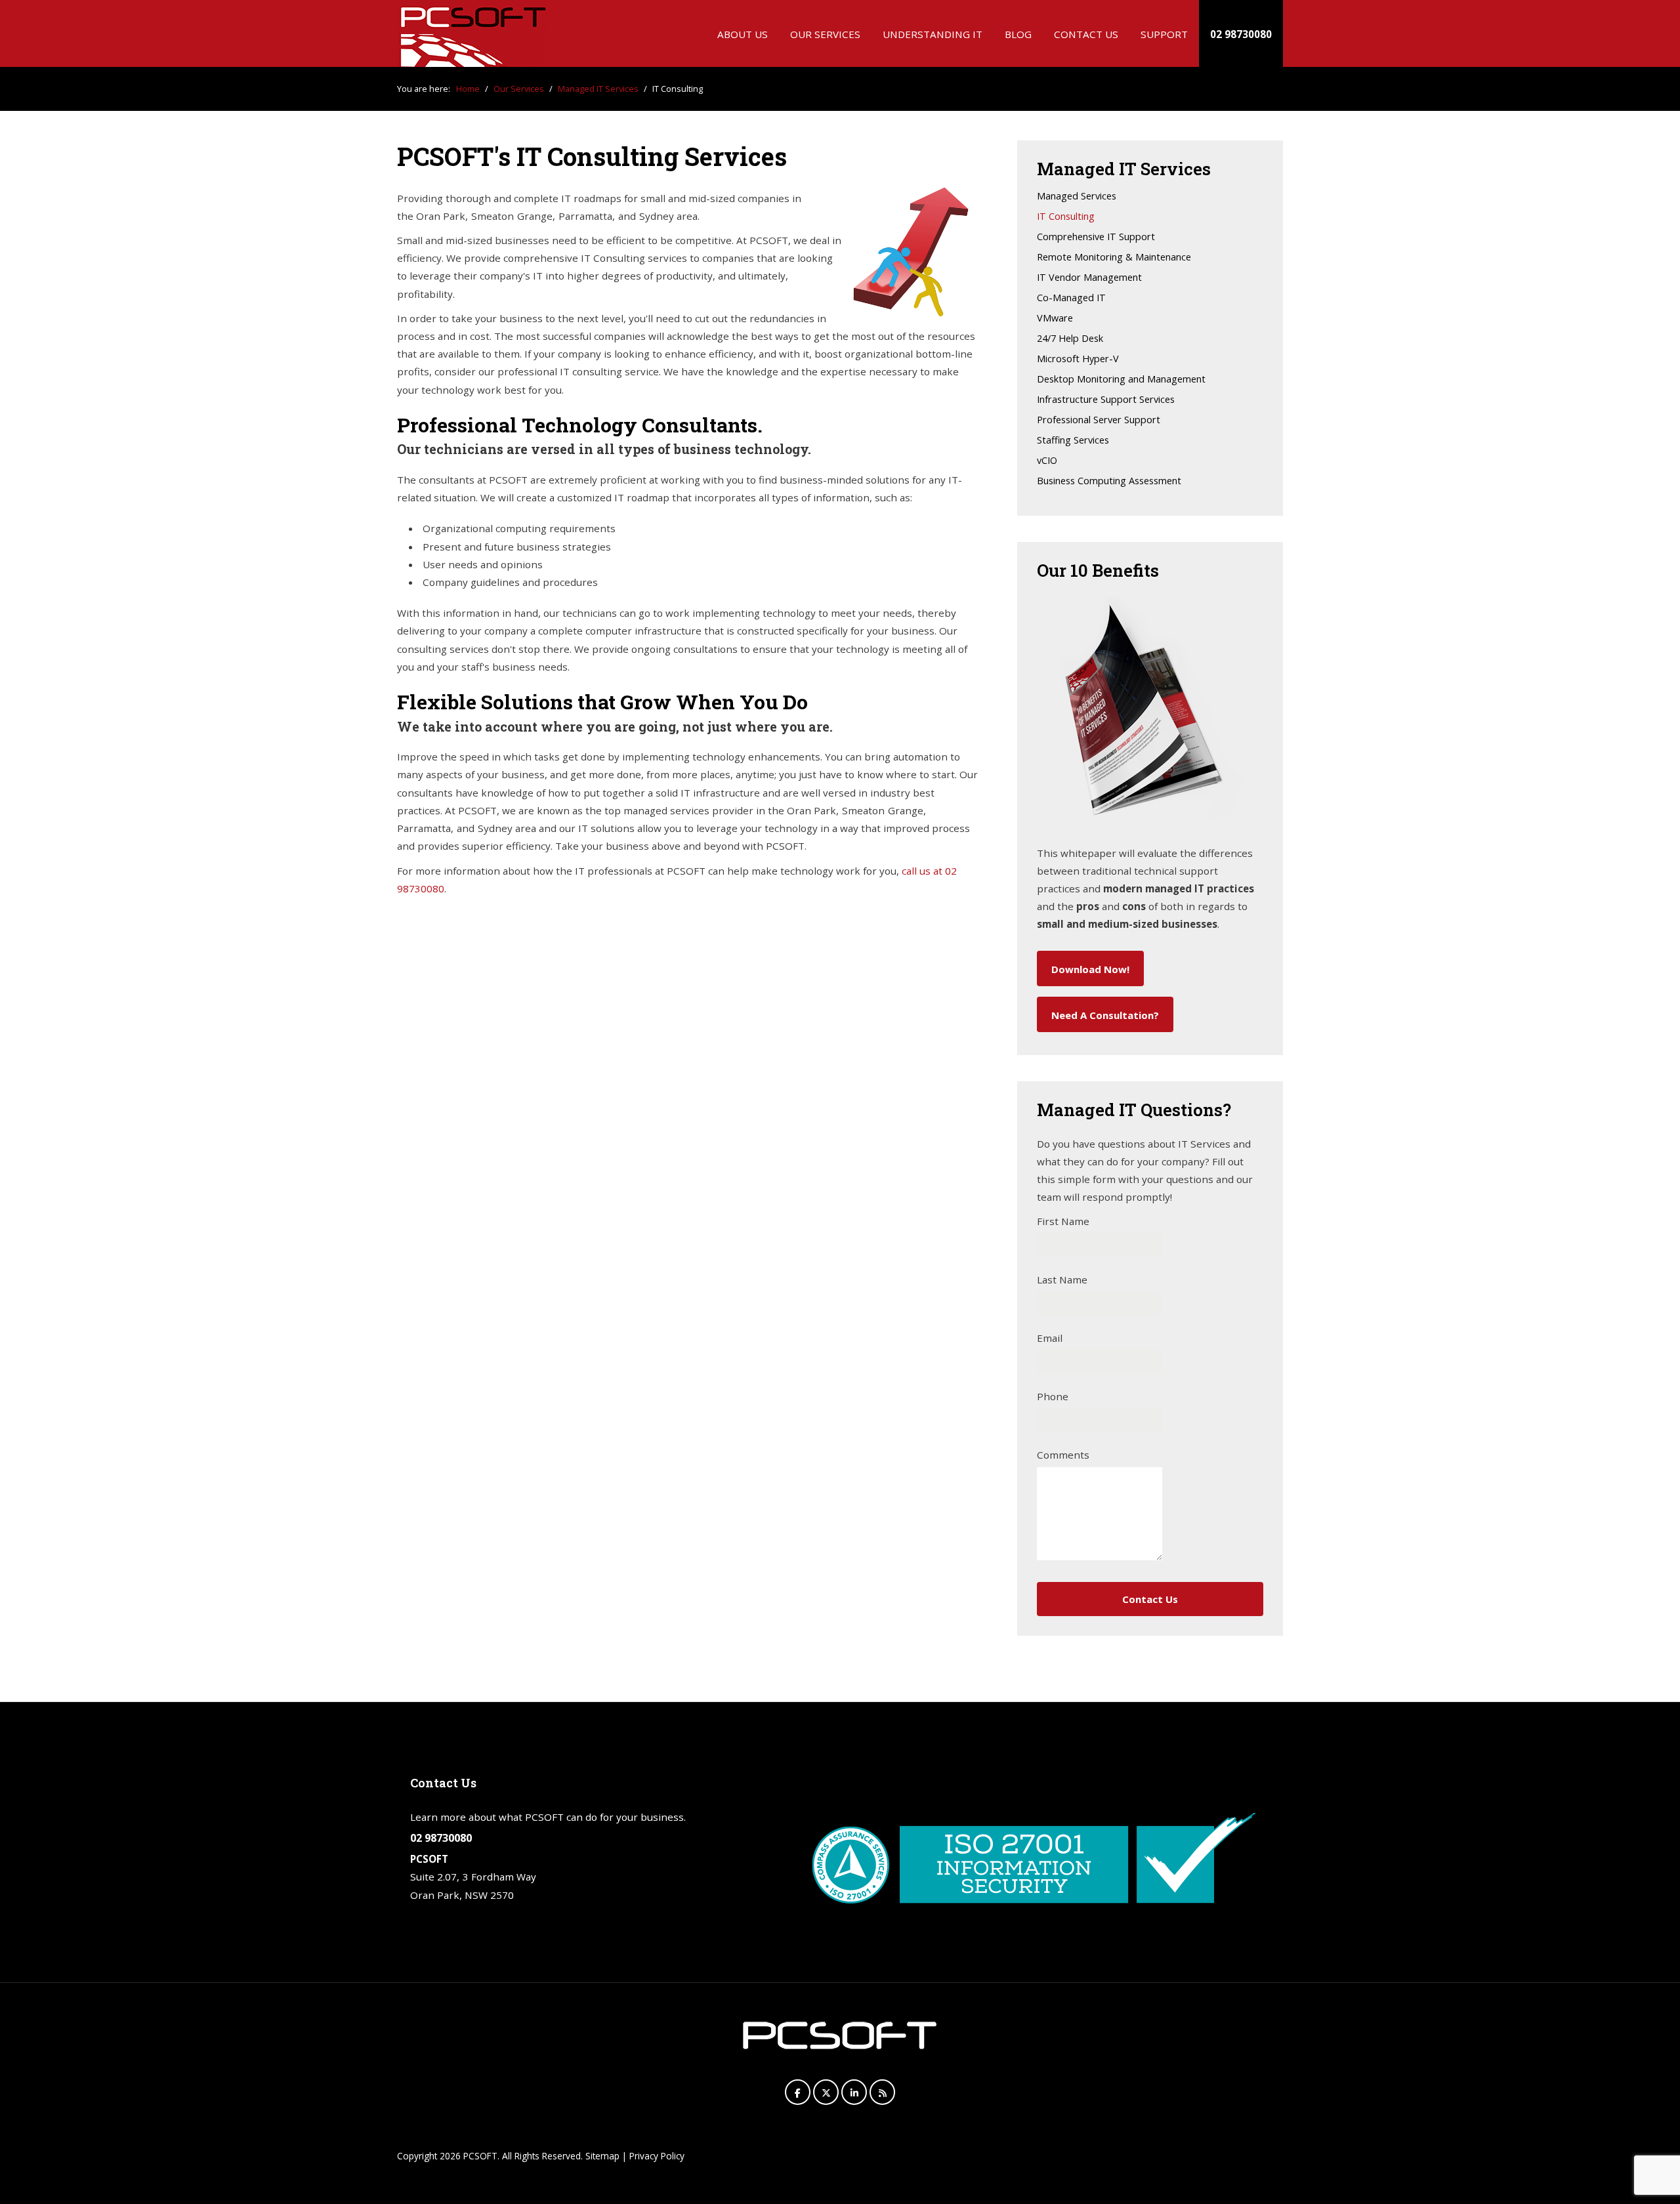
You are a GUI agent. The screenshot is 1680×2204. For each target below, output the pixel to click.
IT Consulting (1066, 217)
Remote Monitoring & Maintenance (1114, 258)
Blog (1018, 34)
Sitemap (602, 2156)
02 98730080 (1241, 34)
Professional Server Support (1099, 420)
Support (1164, 34)
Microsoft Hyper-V (1078, 359)
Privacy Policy (657, 2156)
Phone (1053, 1396)
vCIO (1047, 461)
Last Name (1062, 1279)
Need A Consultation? (1105, 1015)
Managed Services (1077, 197)
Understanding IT (933, 34)
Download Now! (1090, 969)
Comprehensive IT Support (1096, 237)
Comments (1063, 1455)
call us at (923, 871)
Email (1050, 1338)
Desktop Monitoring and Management (1121, 380)
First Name (1063, 1221)
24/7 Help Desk (1070, 339)
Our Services (825, 34)
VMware (1055, 319)
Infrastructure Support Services (1106, 400)
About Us (743, 34)
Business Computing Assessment (1109, 481)
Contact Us (1086, 34)
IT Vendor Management (1089, 278)
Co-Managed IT (1071, 298)
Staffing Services (1073, 441)
